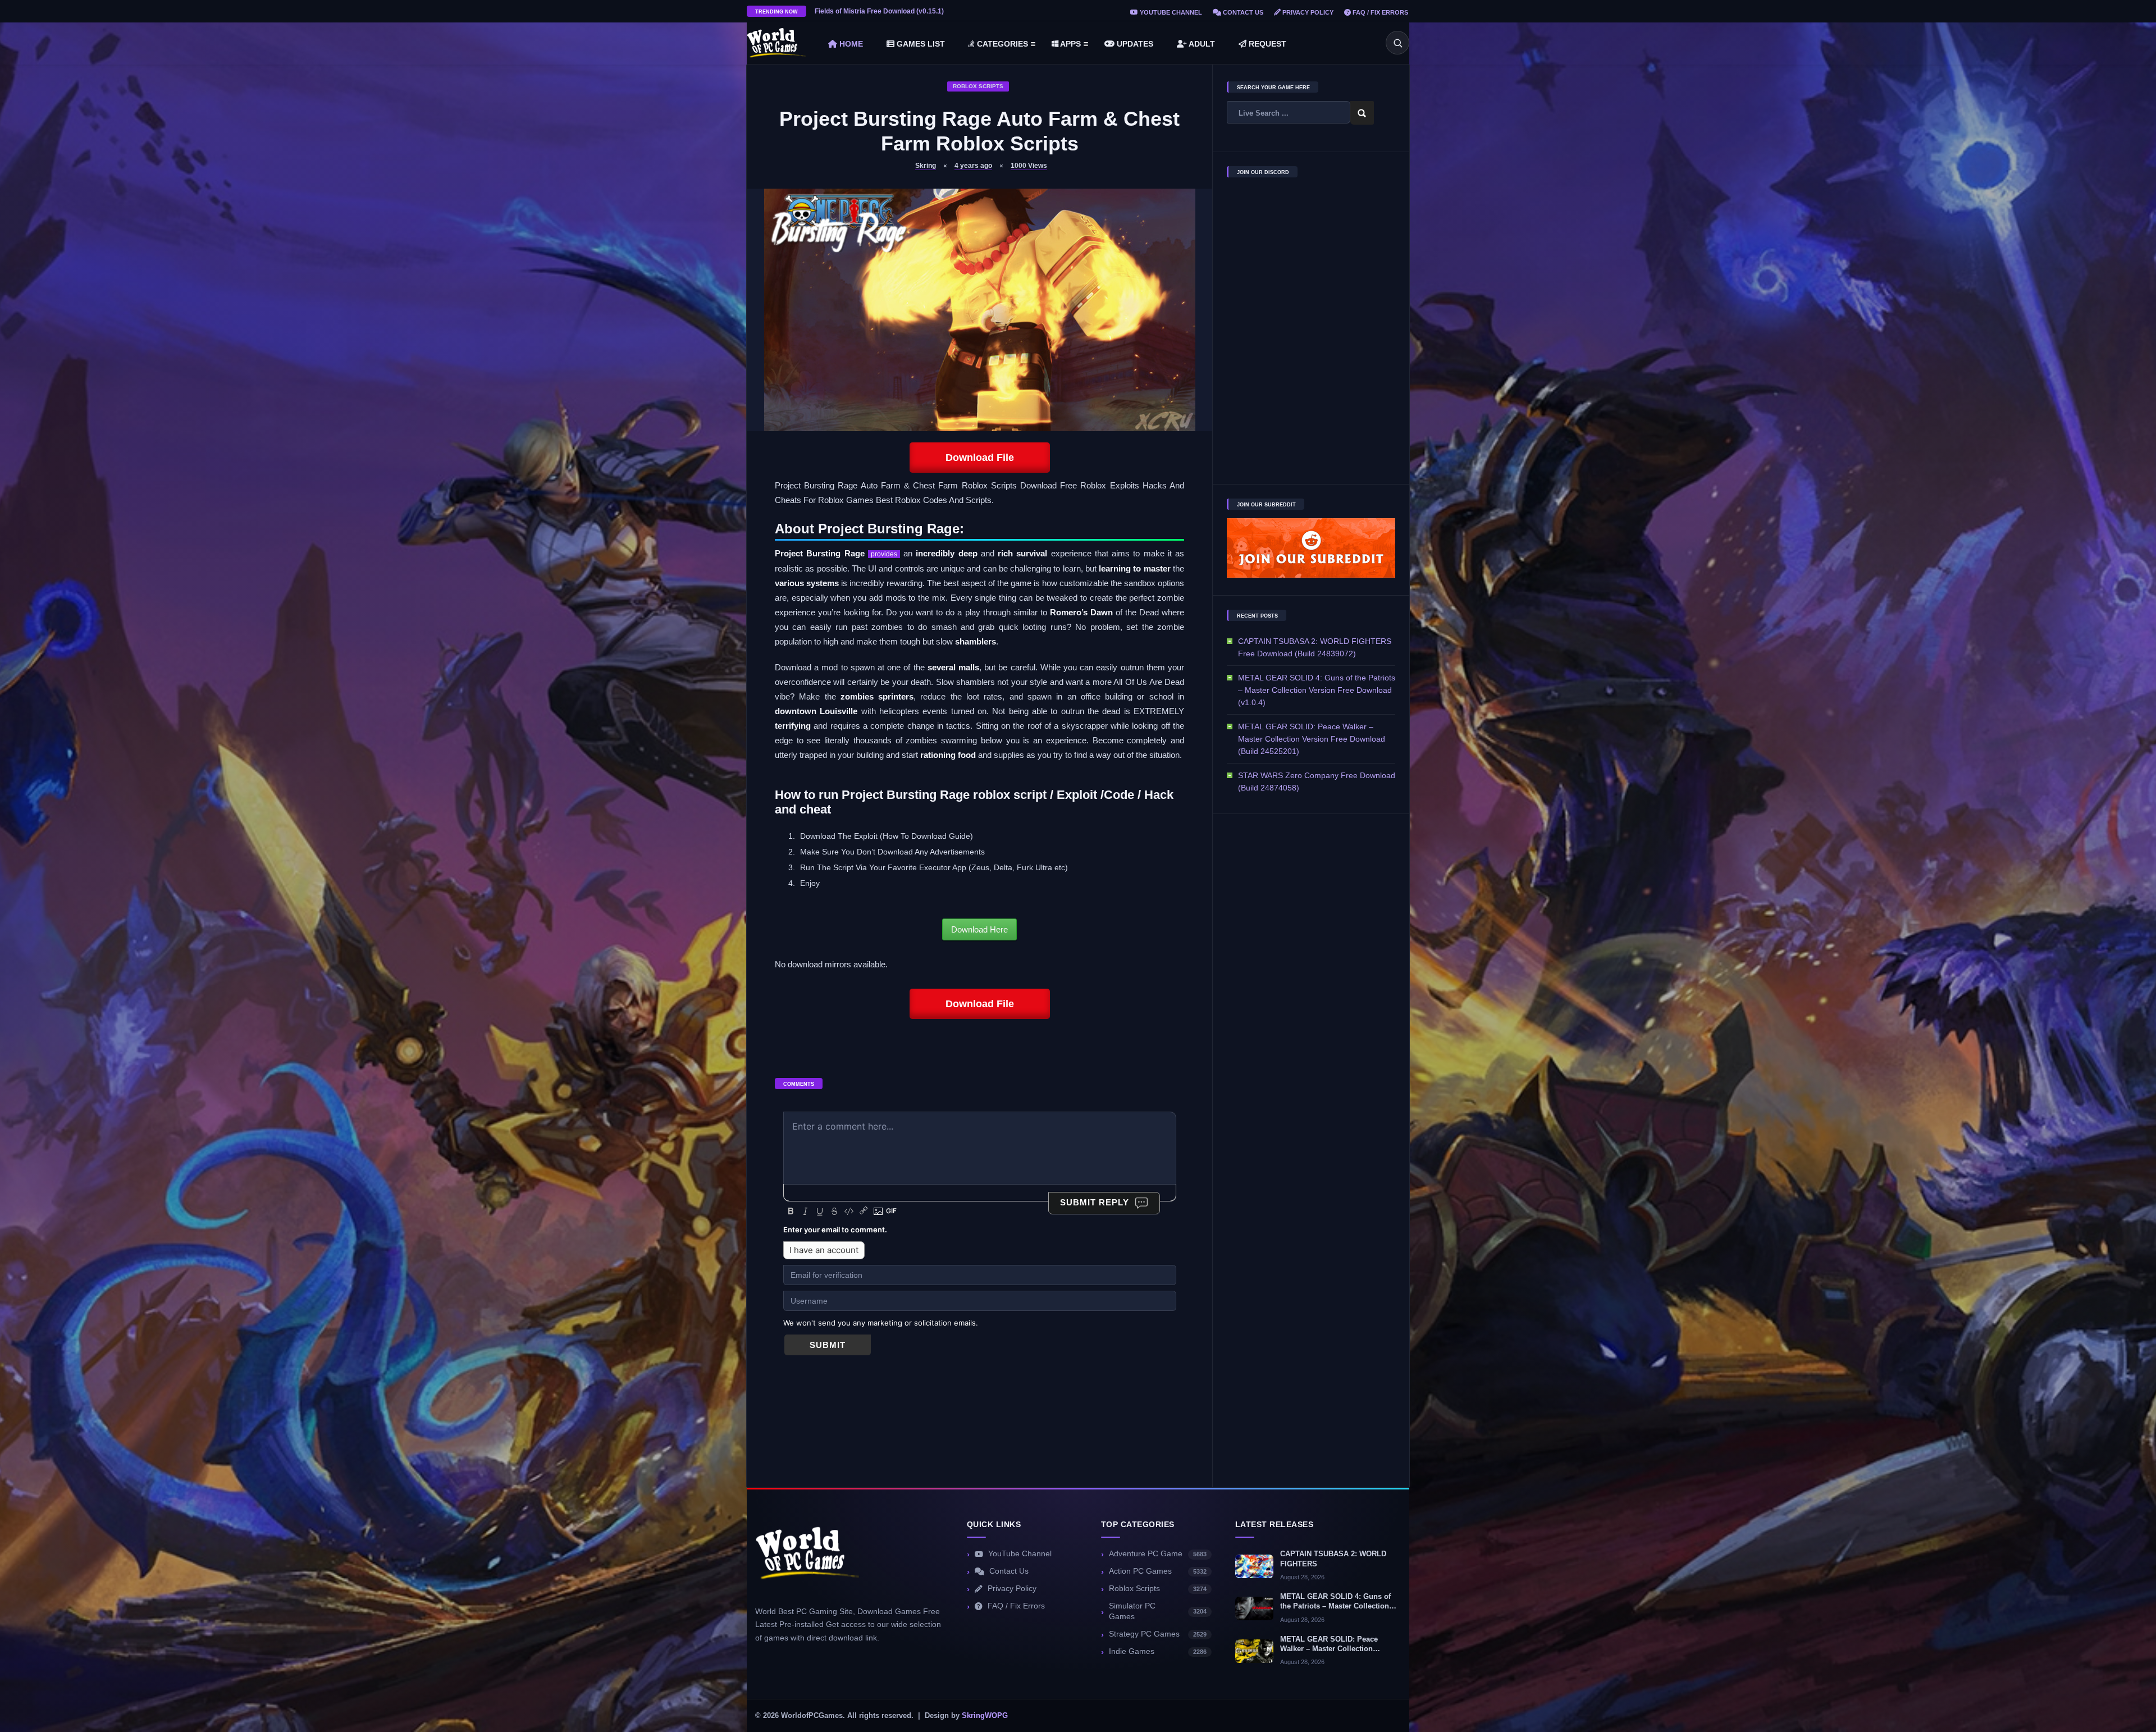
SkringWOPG (985, 1716)
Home (850, 44)
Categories (1001, 44)
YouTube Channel (1170, 12)
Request (1266, 44)
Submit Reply (1095, 1202)
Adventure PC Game (1158, 1554)
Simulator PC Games (1158, 1611)
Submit (828, 1345)
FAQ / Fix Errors (1380, 12)
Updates (1134, 44)
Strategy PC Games (1158, 1634)
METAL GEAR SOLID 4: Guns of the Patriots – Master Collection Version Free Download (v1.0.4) (1317, 690)
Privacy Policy (1307, 12)
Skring (926, 166)
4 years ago (973, 166)
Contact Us (1242, 12)
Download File (980, 458)
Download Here (979, 929)
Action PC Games (1158, 1571)
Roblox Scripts (978, 86)
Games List (920, 44)
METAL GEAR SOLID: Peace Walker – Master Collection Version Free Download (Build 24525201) (1312, 739)
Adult (1201, 44)
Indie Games (1158, 1651)
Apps (1070, 44)
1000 (1029, 166)
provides (884, 554)
